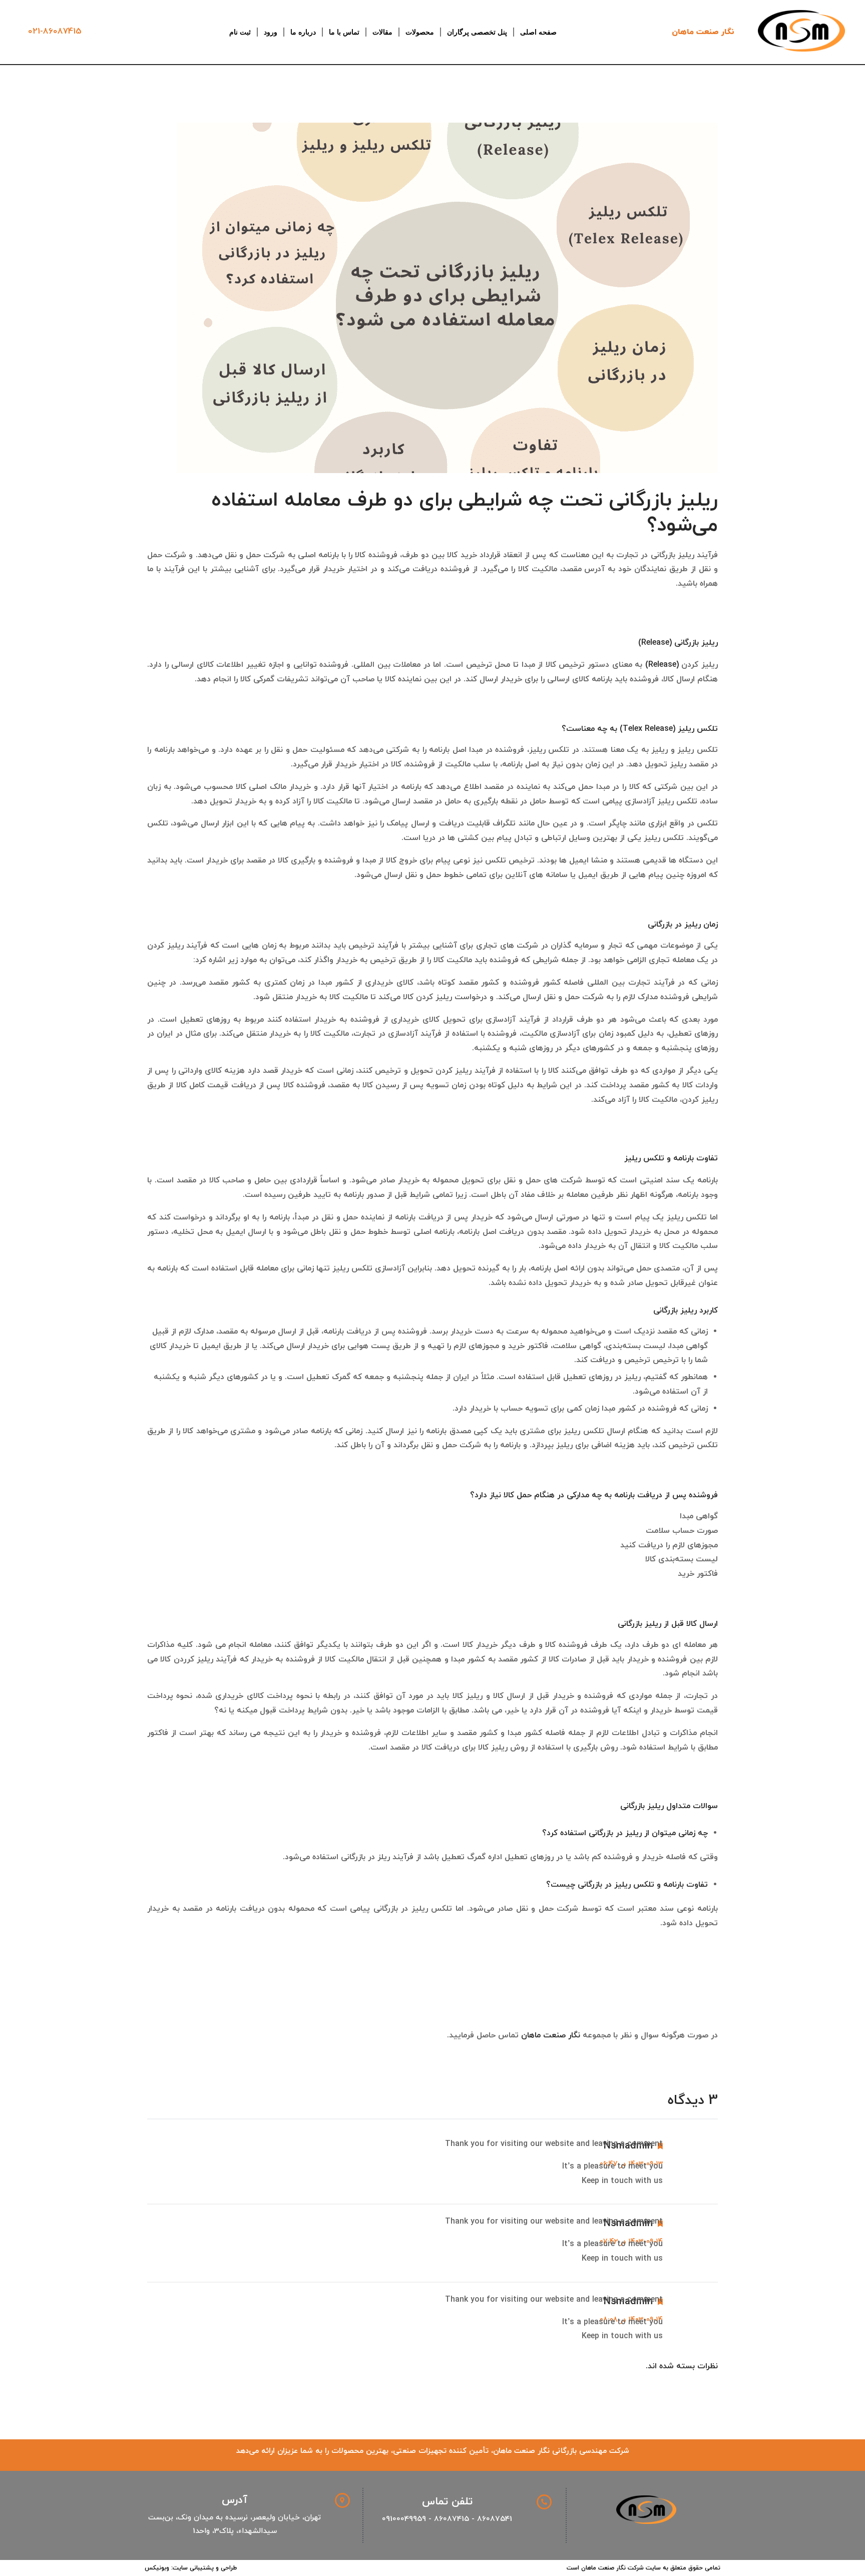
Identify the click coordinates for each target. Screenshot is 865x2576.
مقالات (382, 32)
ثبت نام (240, 32)
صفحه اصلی (538, 32)
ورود (271, 32)
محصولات (420, 32)
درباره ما (303, 32)
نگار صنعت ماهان (703, 32)
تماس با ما (344, 32)
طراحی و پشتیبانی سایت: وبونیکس (191, 2568)
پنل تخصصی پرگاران (477, 32)
